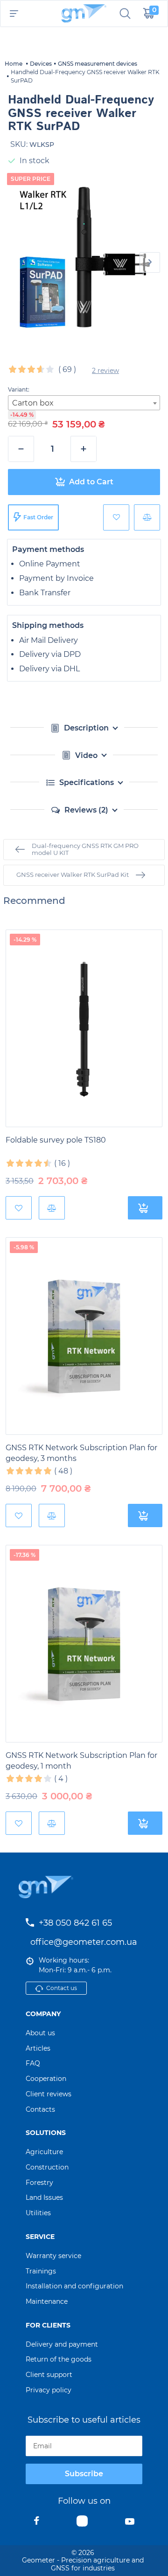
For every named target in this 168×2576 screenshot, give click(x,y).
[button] (150, 262)
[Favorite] (116, 517)
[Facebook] (37, 2523)
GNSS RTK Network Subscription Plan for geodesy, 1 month (81, 1761)
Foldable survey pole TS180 (56, 1140)
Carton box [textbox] (33, 403)
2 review (105, 371)
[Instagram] (82, 2523)
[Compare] (147, 517)
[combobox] (84, 403)
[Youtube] (130, 2523)
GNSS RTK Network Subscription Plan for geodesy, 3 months (81, 1453)
